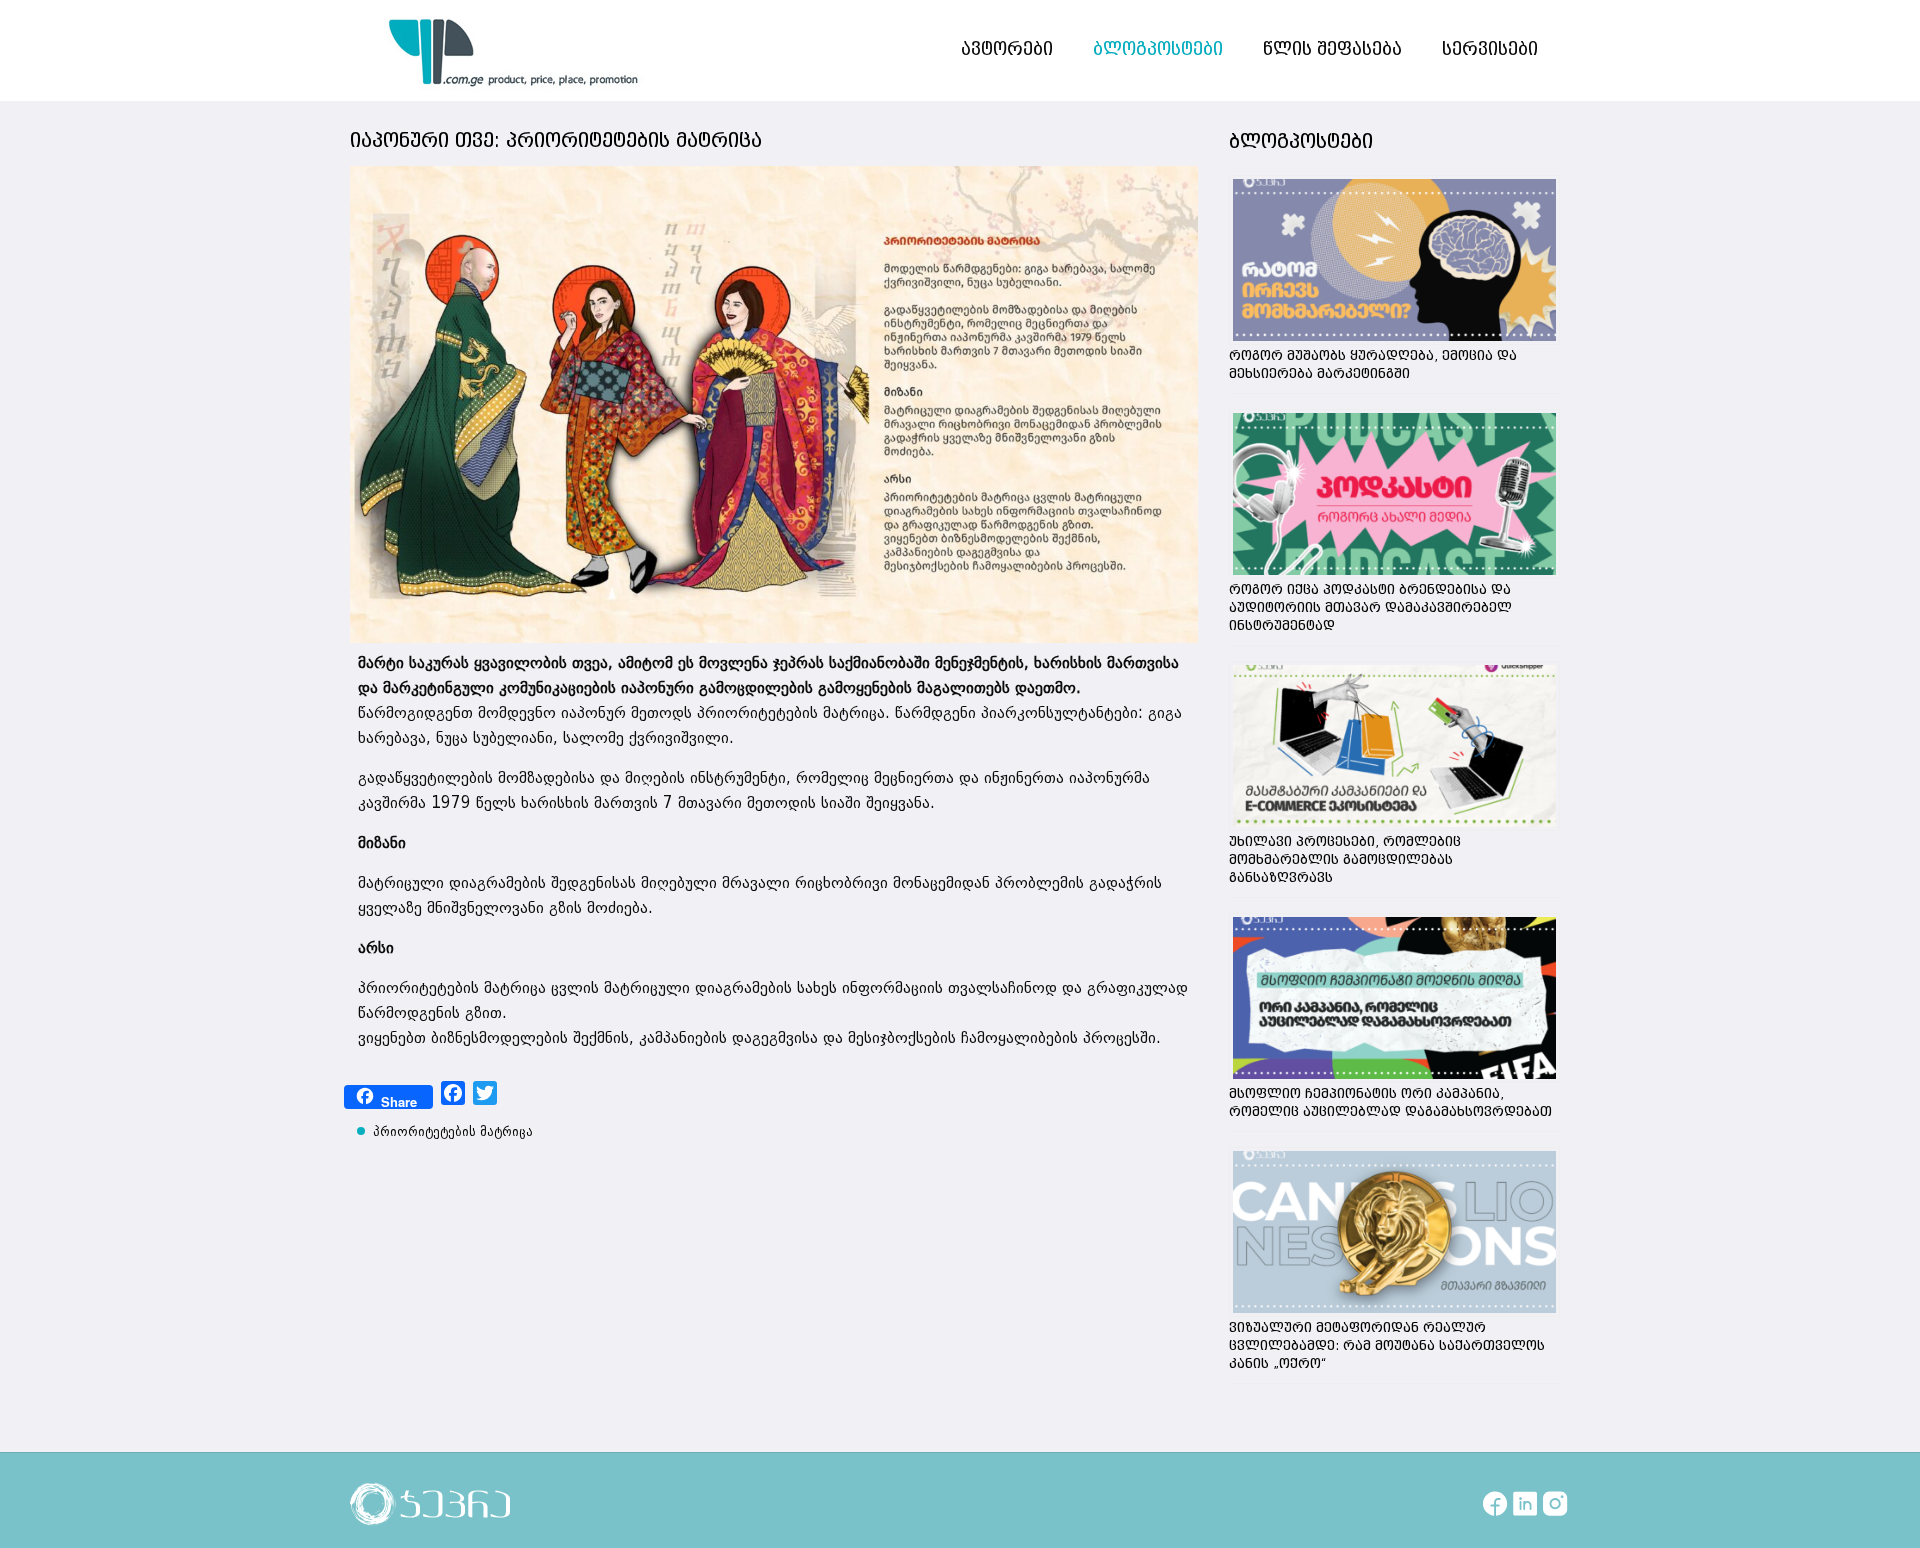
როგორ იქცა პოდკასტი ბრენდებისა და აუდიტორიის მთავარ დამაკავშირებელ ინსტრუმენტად (1370, 608)
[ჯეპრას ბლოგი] (514, 50)
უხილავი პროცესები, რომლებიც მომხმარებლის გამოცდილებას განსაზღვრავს (1345, 860)
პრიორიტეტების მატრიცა (453, 1132)
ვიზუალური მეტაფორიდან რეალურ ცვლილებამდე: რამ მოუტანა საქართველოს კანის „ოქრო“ (1387, 1346)
